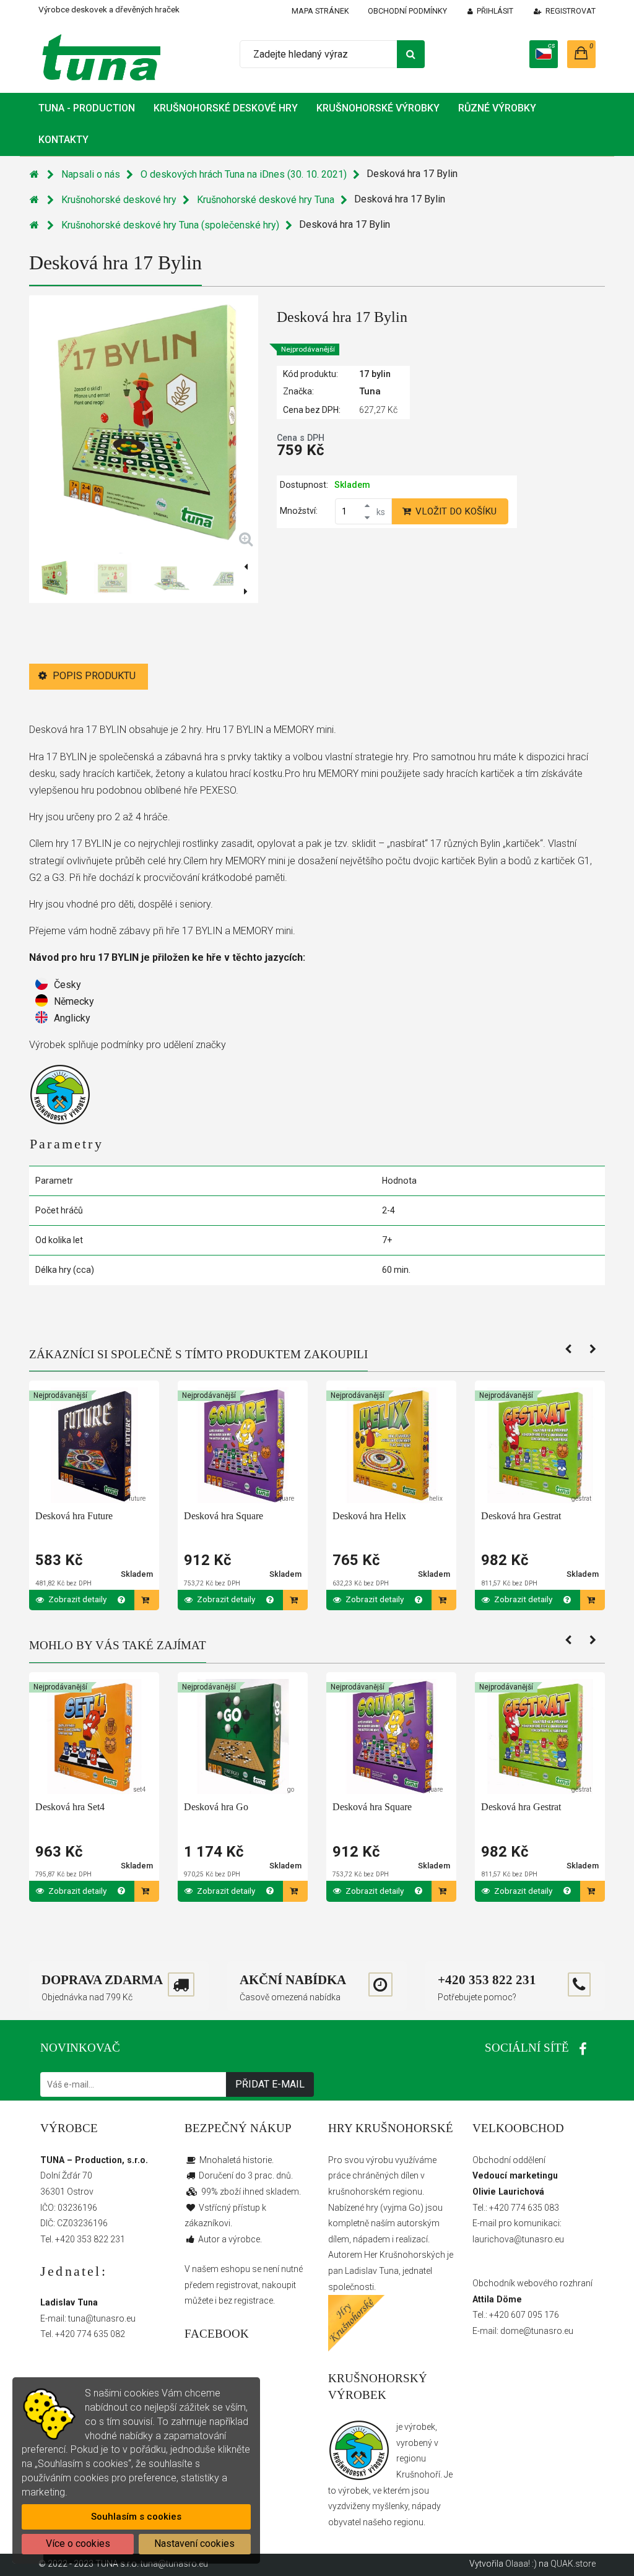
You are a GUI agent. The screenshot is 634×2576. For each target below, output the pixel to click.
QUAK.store (573, 2564)
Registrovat (571, 11)
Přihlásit (495, 11)
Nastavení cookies (194, 2543)
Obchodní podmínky (407, 11)
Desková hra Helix (369, 1516)
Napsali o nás (91, 174)
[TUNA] (99, 57)
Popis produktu (93, 676)
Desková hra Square (224, 1516)
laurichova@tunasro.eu (518, 2239)
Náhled (97, 1456)
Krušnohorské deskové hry (119, 200)
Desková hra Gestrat (521, 1516)
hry (372, 2208)
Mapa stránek (320, 11)
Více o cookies (78, 2543)
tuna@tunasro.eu (102, 2318)
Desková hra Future (74, 1516)
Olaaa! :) (521, 2564)
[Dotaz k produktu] (122, 1600)
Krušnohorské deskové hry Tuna (266, 200)
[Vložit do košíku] (147, 1600)
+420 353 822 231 (90, 2239)
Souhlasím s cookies (136, 2517)
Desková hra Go (216, 1807)
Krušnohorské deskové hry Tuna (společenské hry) (170, 225)
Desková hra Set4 (70, 1807)
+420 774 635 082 (90, 2334)
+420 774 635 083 (524, 2208)
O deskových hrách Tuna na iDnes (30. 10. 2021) (244, 174)
